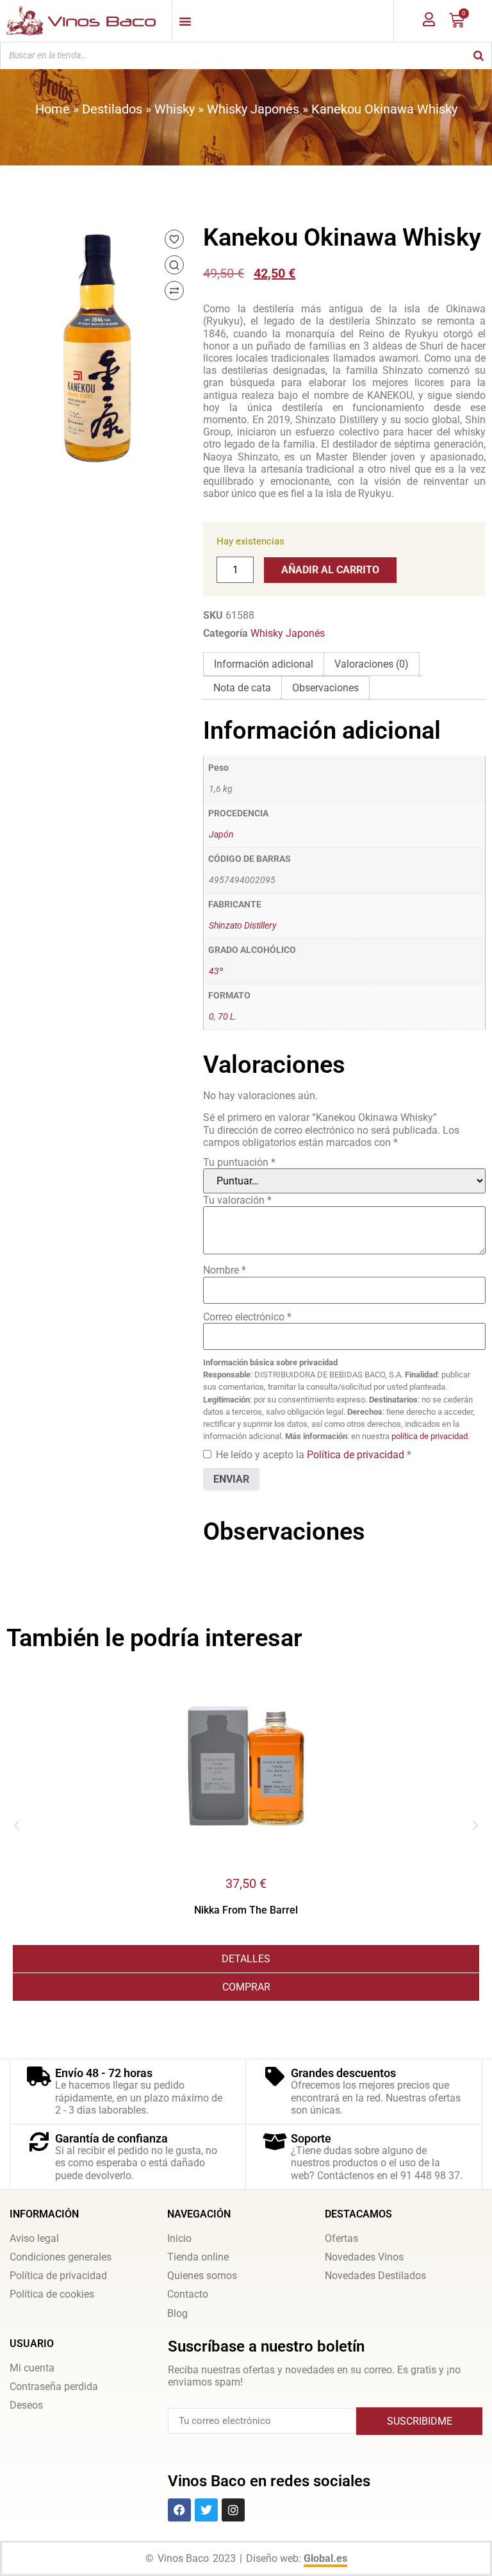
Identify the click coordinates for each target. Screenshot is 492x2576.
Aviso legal (34, 2238)
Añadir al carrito (330, 570)
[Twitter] (206, 2510)
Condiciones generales (61, 2257)
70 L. (227, 1017)
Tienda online (198, 2257)
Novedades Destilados (375, 2276)
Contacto (188, 2294)
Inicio (179, 2238)
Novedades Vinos (364, 2257)
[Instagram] (233, 2510)
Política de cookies (52, 2294)
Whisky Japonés (253, 109)
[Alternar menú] (185, 21)
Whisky (175, 109)
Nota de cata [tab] (242, 688)
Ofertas (341, 2238)
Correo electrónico (247, 1317)
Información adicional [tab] (264, 664)
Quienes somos (202, 2276)
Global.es (325, 2558)
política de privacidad (430, 1436)
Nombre (225, 1270)
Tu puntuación (239, 1162)
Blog (177, 2313)
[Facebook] (179, 2510)
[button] (17, 1826)
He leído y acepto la (314, 1455)
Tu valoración (237, 1200)
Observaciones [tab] (325, 688)
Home (53, 109)
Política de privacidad (357, 1455)
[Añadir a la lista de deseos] (174, 239)
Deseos (26, 2405)
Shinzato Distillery (242, 926)
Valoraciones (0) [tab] (372, 664)
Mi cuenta (32, 2368)
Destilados (112, 109)
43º (216, 971)
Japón (221, 835)
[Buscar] (479, 55)
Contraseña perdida (54, 2387)
